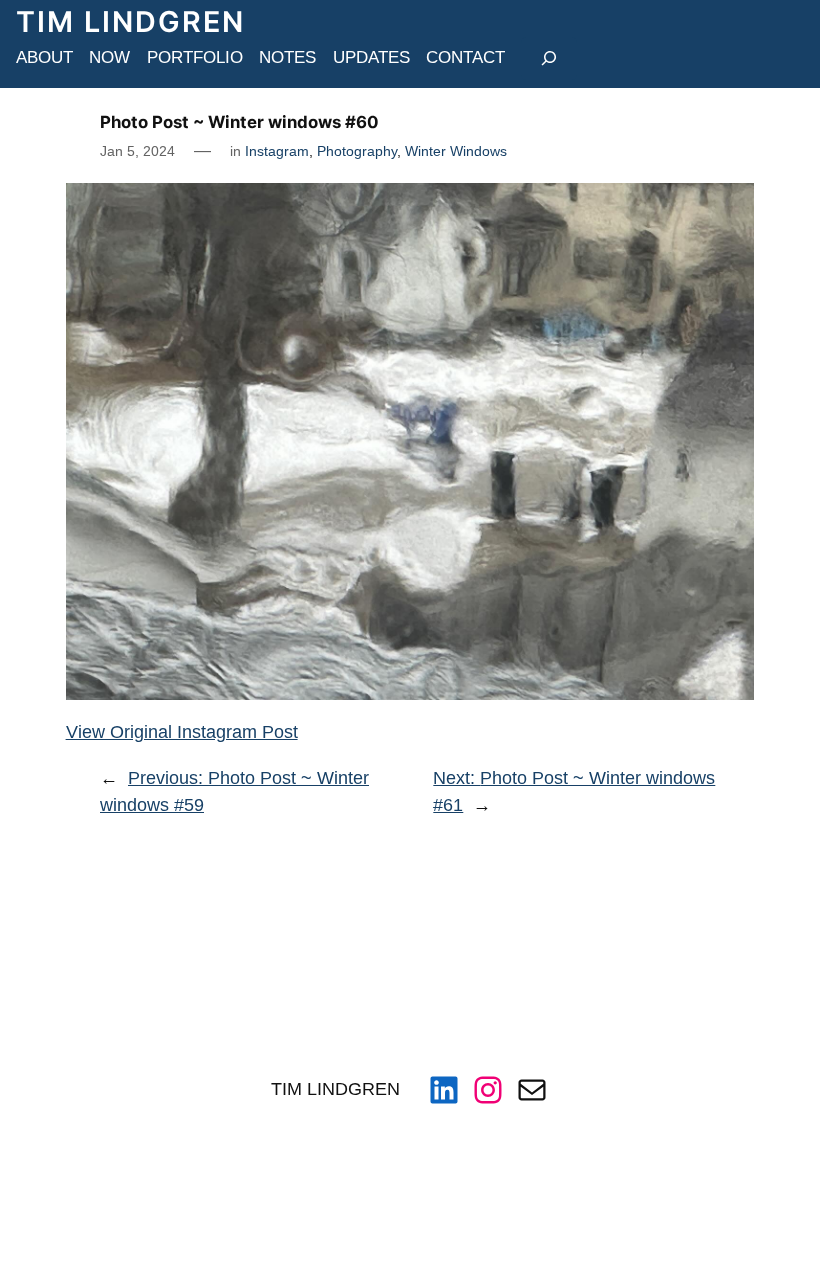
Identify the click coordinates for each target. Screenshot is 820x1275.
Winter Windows (456, 151)
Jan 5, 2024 (137, 151)
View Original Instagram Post (182, 732)
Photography (357, 151)
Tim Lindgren (130, 21)
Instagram (277, 151)
